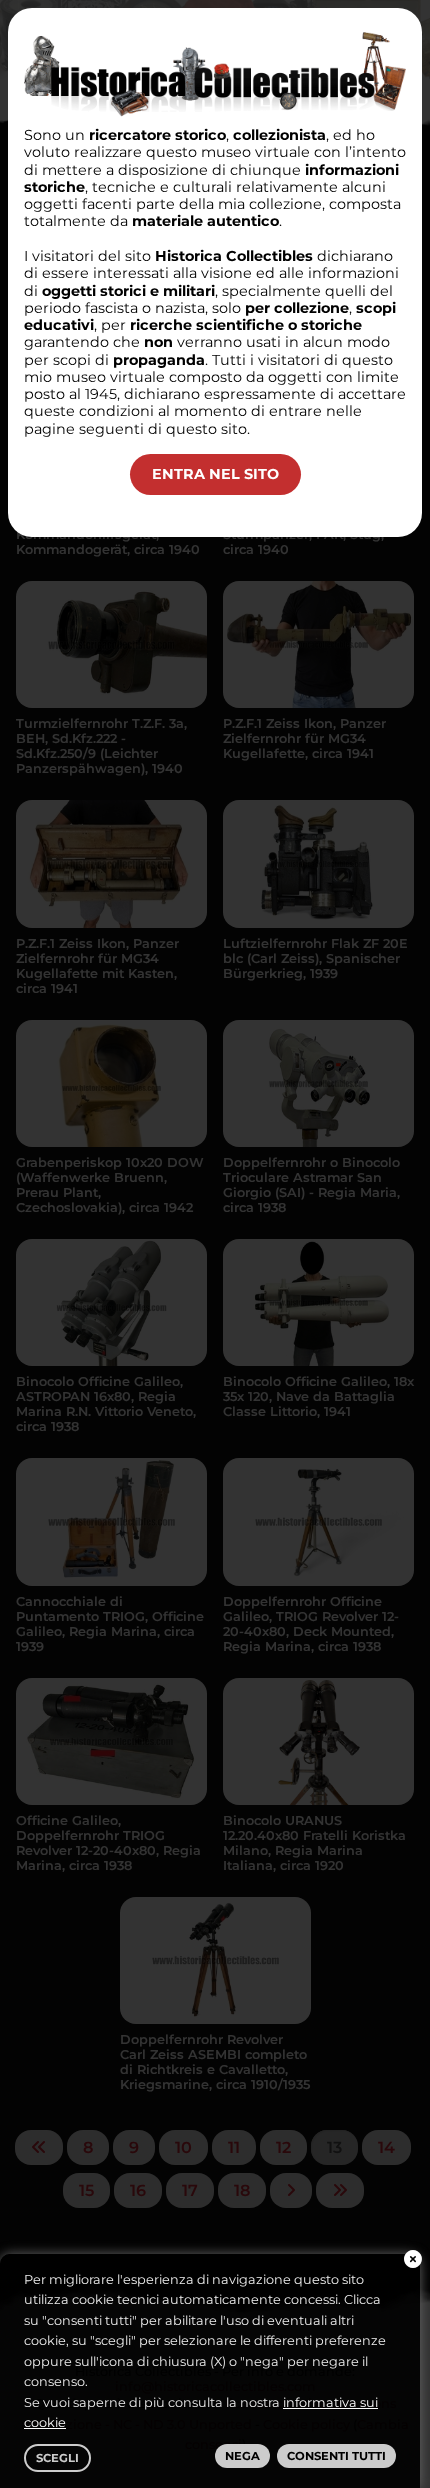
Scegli (57, 2458)
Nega (242, 2456)
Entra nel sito (215, 474)
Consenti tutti (336, 2456)
